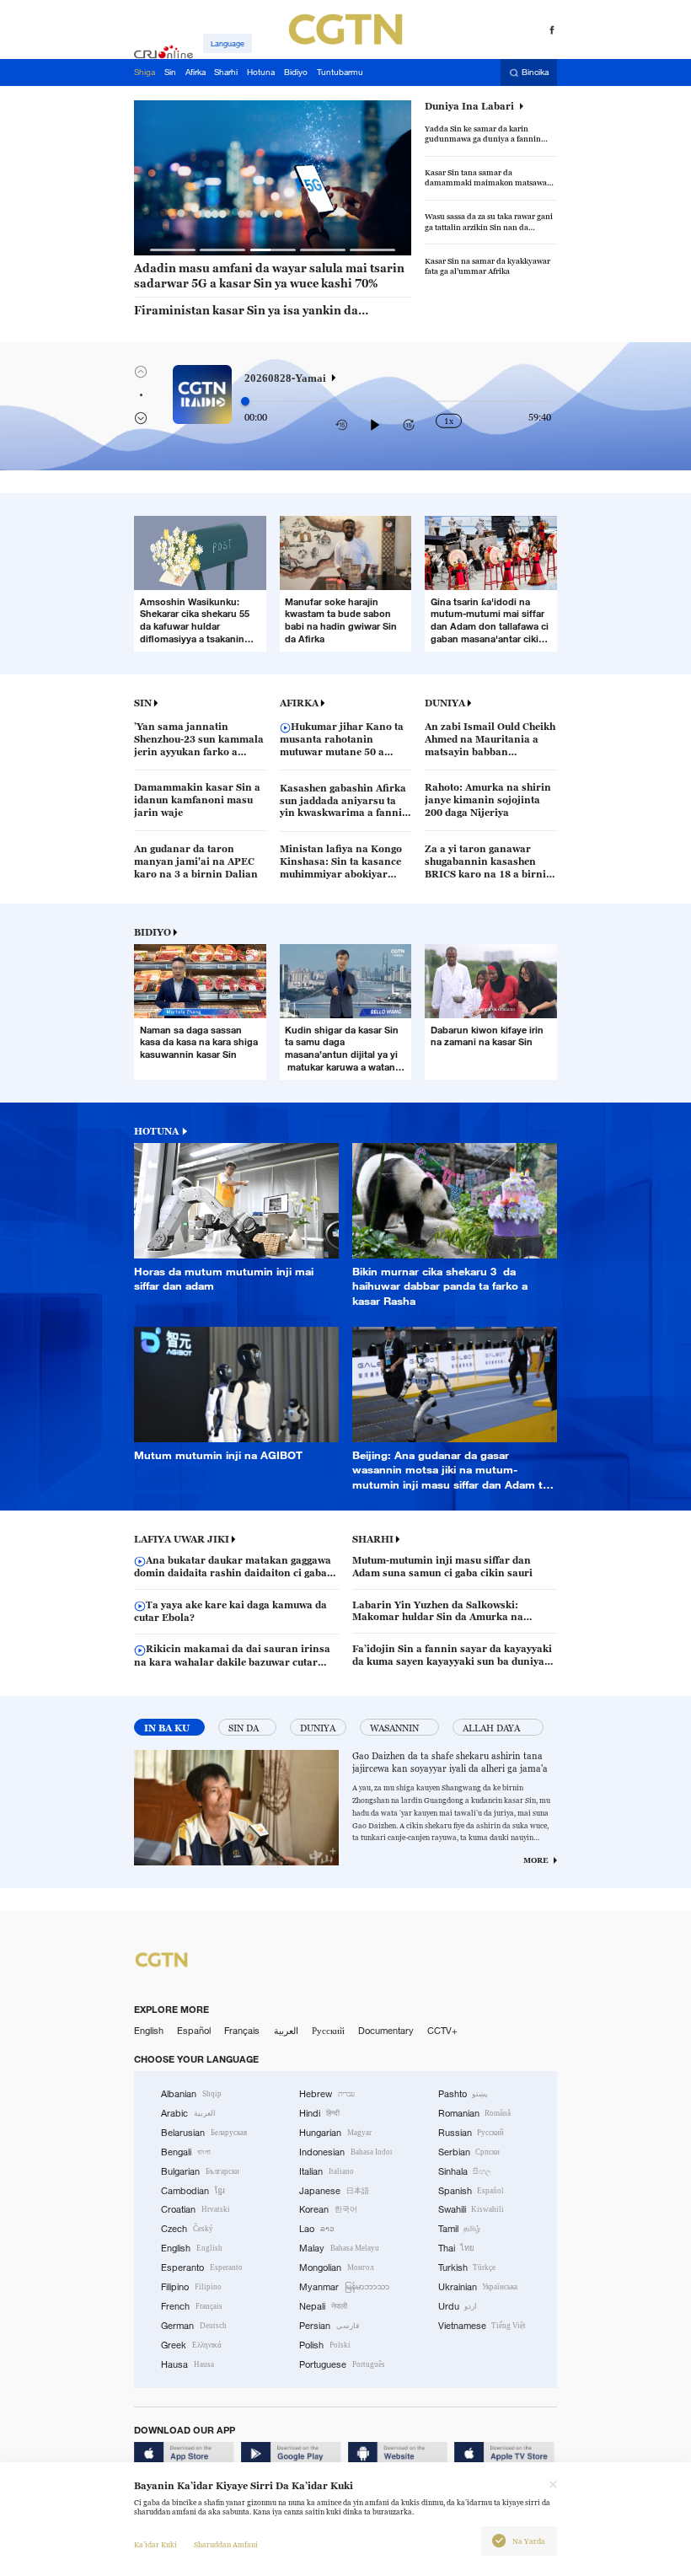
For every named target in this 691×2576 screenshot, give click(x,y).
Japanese (334, 2191)
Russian (471, 2133)
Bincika (535, 73)
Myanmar (344, 2287)
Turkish (467, 2267)
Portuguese (342, 2364)
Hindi (319, 2113)
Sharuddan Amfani (226, 2545)
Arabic (188, 2113)
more (536, 1860)
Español (194, 2031)
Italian (327, 2171)
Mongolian (336, 2267)
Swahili (471, 2209)
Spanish (471, 2191)
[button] (173, 250)
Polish (325, 2345)
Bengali (186, 2152)
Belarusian (204, 2133)
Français (242, 2031)
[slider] (245, 401)
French (192, 2306)
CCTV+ (442, 2031)
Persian (329, 2326)
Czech (187, 2229)
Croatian (196, 2209)
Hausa (187, 2364)
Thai (457, 2248)
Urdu (458, 2306)
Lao (317, 2229)
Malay (339, 2248)
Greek (191, 2345)
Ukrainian (478, 2287)
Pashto (463, 2094)
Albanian (191, 2094)
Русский (328, 2031)
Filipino (191, 2287)
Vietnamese (482, 2326)
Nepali (323, 2306)
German (194, 2326)
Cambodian (193, 2191)
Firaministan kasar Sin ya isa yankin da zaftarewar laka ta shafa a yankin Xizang (248, 311)
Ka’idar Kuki (155, 2545)
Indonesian (345, 2152)
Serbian (469, 2152)
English (149, 2031)
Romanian (475, 2113)
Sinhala (465, 2171)
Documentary (386, 2031)
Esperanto (202, 2267)
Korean (328, 2209)
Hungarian (335, 2133)
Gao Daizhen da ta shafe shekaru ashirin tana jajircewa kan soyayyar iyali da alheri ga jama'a (450, 1762)
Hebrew (327, 2094)
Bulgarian (200, 2171)
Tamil (460, 2229)
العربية (286, 2031)
